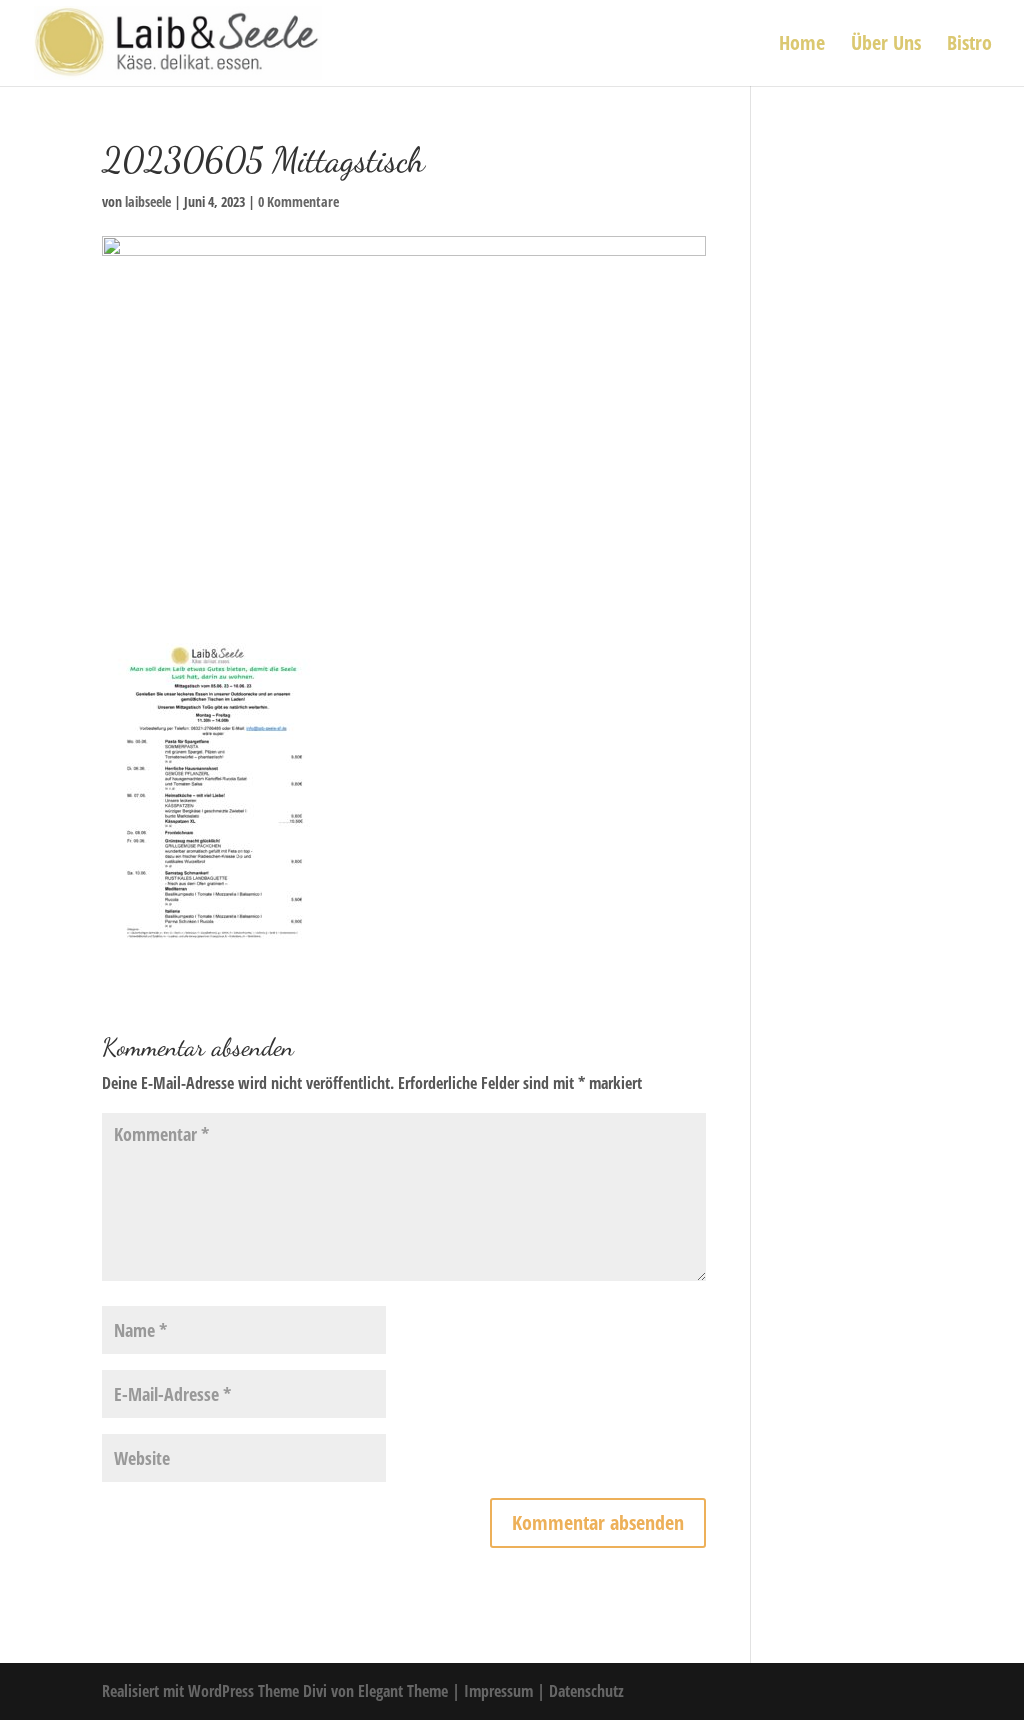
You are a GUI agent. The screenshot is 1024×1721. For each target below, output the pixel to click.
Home (802, 46)
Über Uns (886, 46)
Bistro (969, 46)
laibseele (148, 201)
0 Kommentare (298, 201)
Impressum (500, 1691)
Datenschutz (586, 1691)
